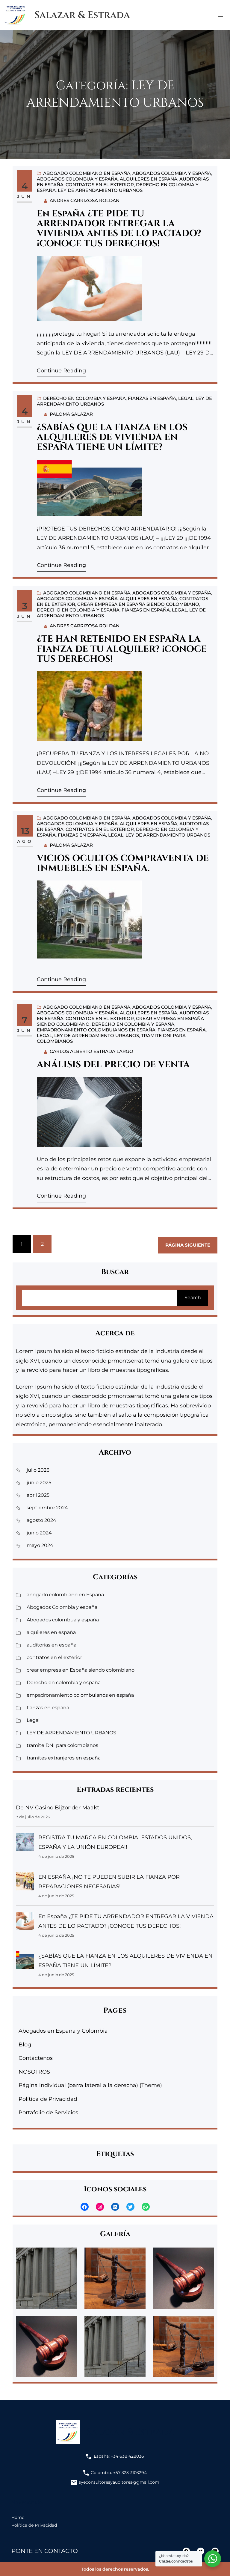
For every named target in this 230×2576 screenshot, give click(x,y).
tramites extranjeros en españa (64, 1758)
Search (193, 1298)
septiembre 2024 (47, 1508)
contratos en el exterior (100, 185)
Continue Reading (61, 371)
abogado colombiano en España (87, 173)
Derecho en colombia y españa (84, 398)
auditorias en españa (52, 1645)
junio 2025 (39, 1483)
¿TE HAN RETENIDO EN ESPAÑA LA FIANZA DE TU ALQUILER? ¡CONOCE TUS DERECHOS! (122, 649)
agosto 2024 (41, 1520)
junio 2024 (39, 1533)
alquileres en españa (149, 179)
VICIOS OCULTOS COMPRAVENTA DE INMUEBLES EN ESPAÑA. (123, 864)
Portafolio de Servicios (48, 2112)
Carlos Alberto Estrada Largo (91, 1051)
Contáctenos (36, 2058)
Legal (186, 398)
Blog (25, 2045)
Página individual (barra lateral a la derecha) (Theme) (90, 2085)
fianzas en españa (152, 398)
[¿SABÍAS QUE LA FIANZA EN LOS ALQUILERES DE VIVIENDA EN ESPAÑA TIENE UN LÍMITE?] (25, 1962)
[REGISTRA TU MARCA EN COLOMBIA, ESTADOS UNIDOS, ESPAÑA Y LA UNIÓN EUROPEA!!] (25, 1844)
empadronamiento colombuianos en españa (96, 1030)
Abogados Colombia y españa (172, 173)
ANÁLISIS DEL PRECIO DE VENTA (113, 1065)
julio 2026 (38, 1470)
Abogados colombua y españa (77, 179)
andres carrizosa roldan (85, 200)
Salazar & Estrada (82, 15)
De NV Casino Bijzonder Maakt (57, 1808)
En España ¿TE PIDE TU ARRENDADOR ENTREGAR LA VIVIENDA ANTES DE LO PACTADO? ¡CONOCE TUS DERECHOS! (119, 229)
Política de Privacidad (48, 2099)
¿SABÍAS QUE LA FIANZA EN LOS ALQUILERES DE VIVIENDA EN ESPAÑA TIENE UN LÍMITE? (112, 438)
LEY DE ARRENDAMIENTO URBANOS (100, 190)
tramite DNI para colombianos (62, 1745)
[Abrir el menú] (220, 15)
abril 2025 (38, 1495)
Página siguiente (188, 1245)
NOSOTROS (34, 2072)
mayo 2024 (40, 1545)
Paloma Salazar (71, 414)
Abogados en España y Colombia (63, 2031)
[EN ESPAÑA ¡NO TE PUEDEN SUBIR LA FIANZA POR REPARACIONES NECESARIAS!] (25, 1883)
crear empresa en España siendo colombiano (138, 604)
